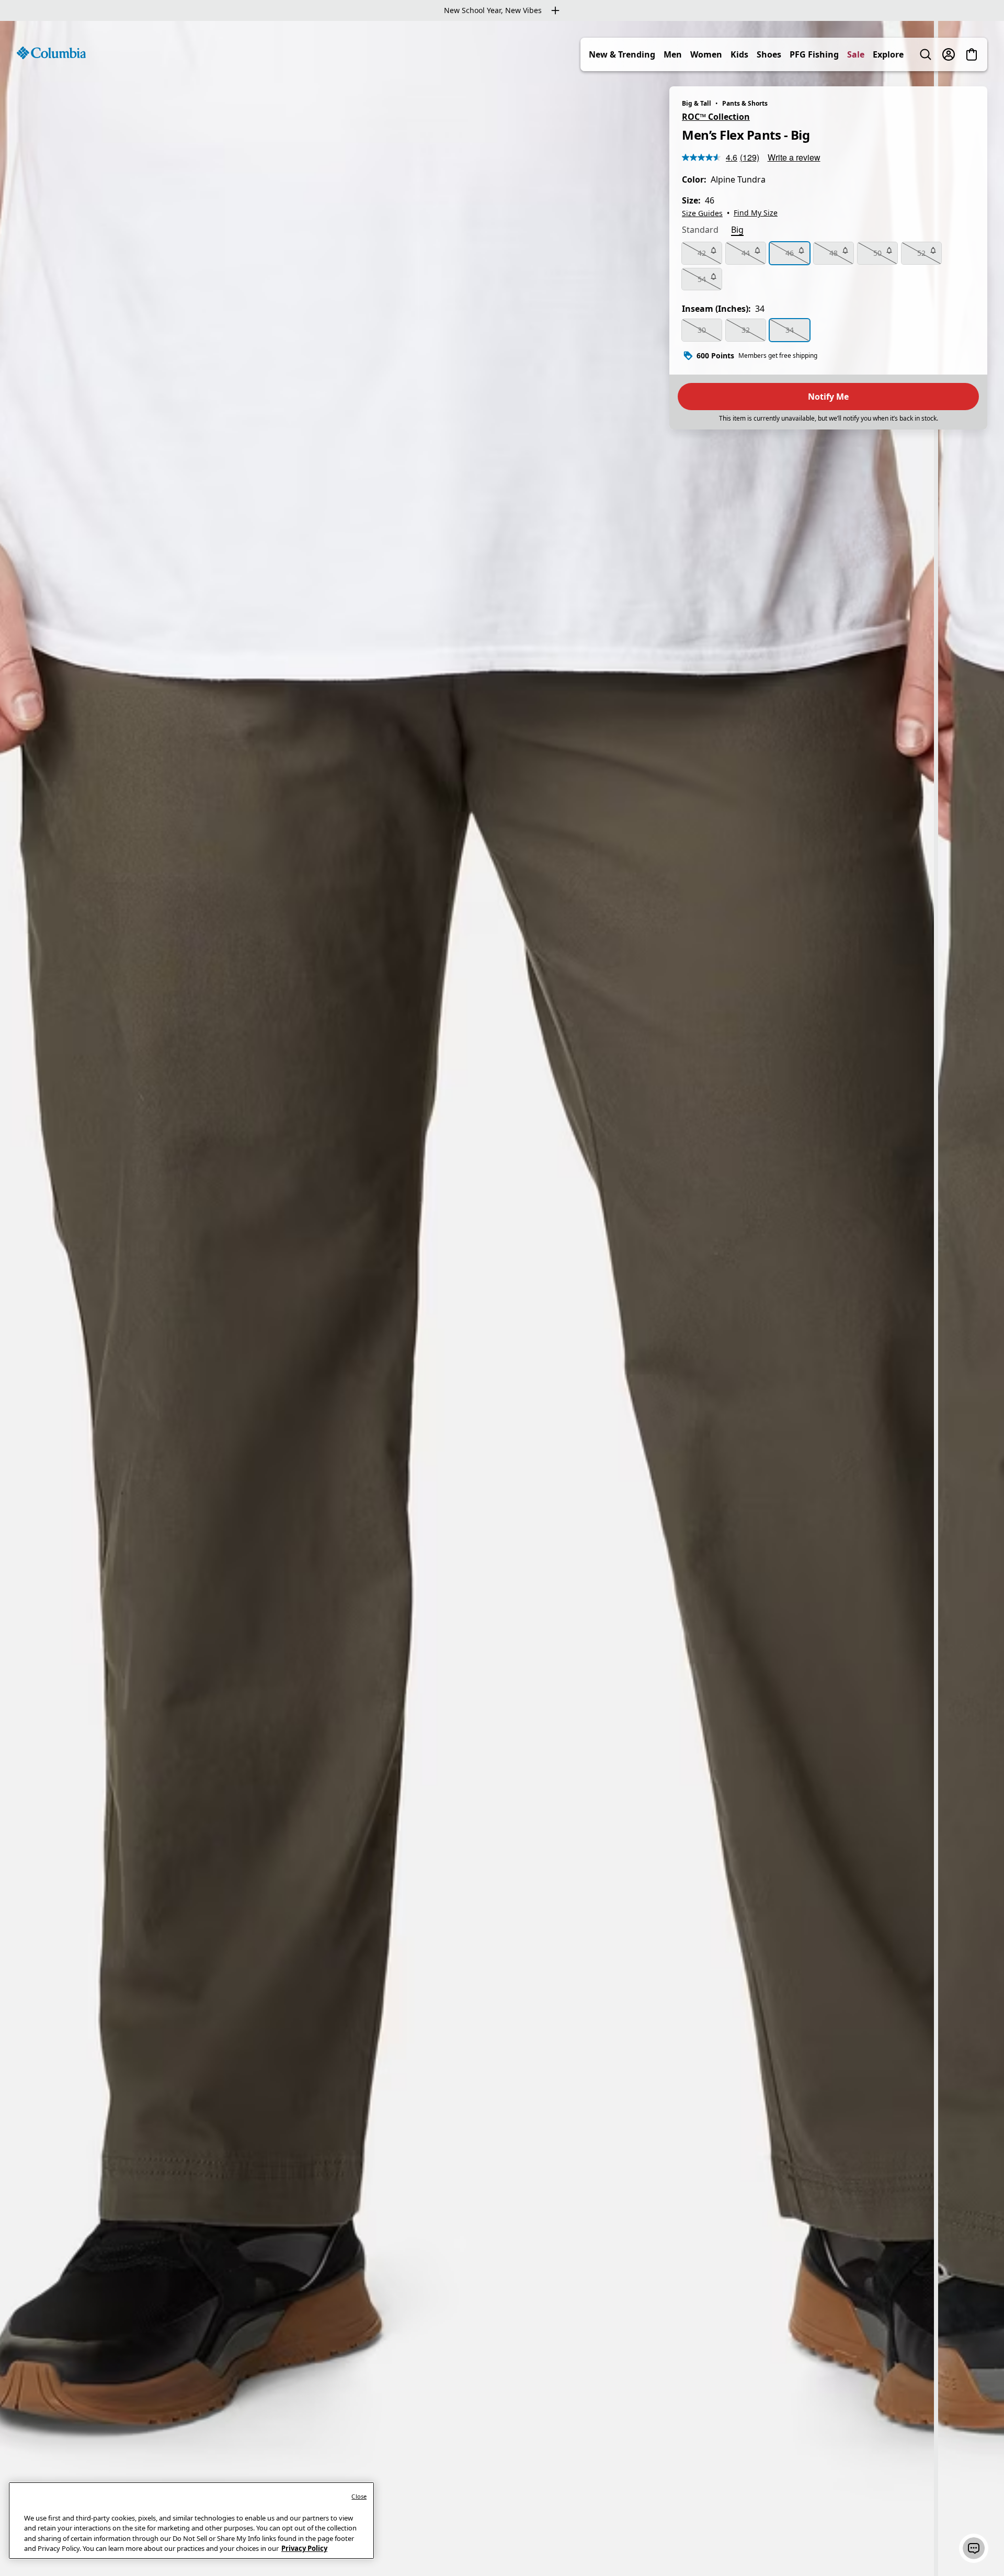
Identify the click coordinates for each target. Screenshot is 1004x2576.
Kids (739, 54)
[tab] (700, 231)
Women (706, 54)
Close (359, 2496)
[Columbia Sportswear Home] (51, 53)
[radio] (702, 253)
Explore (888, 54)
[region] (502, 1298)
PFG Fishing (814, 54)
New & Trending (622, 54)
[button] (974, 2548)
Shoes (769, 54)
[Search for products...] (926, 54)
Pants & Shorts (745, 103)
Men (673, 54)
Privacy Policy (304, 2548)
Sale (856, 54)
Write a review (794, 157)
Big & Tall (697, 103)
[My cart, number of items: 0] (972, 54)
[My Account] (949, 54)
